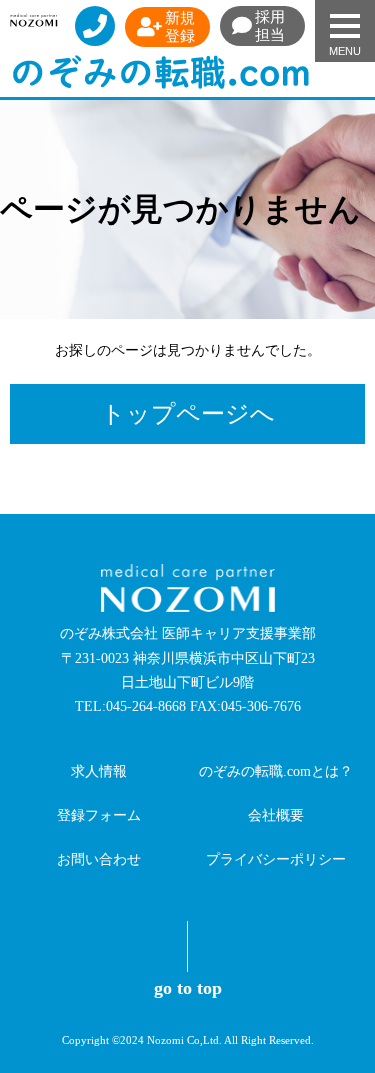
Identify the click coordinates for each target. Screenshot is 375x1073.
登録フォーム (99, 815)
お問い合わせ (99, 859)
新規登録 (180, 27)
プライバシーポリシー (276, 859)
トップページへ (188, 414)
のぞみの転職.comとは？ (276, 771)
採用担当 (270, 26)
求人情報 (99, 771)
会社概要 (276, 815)
